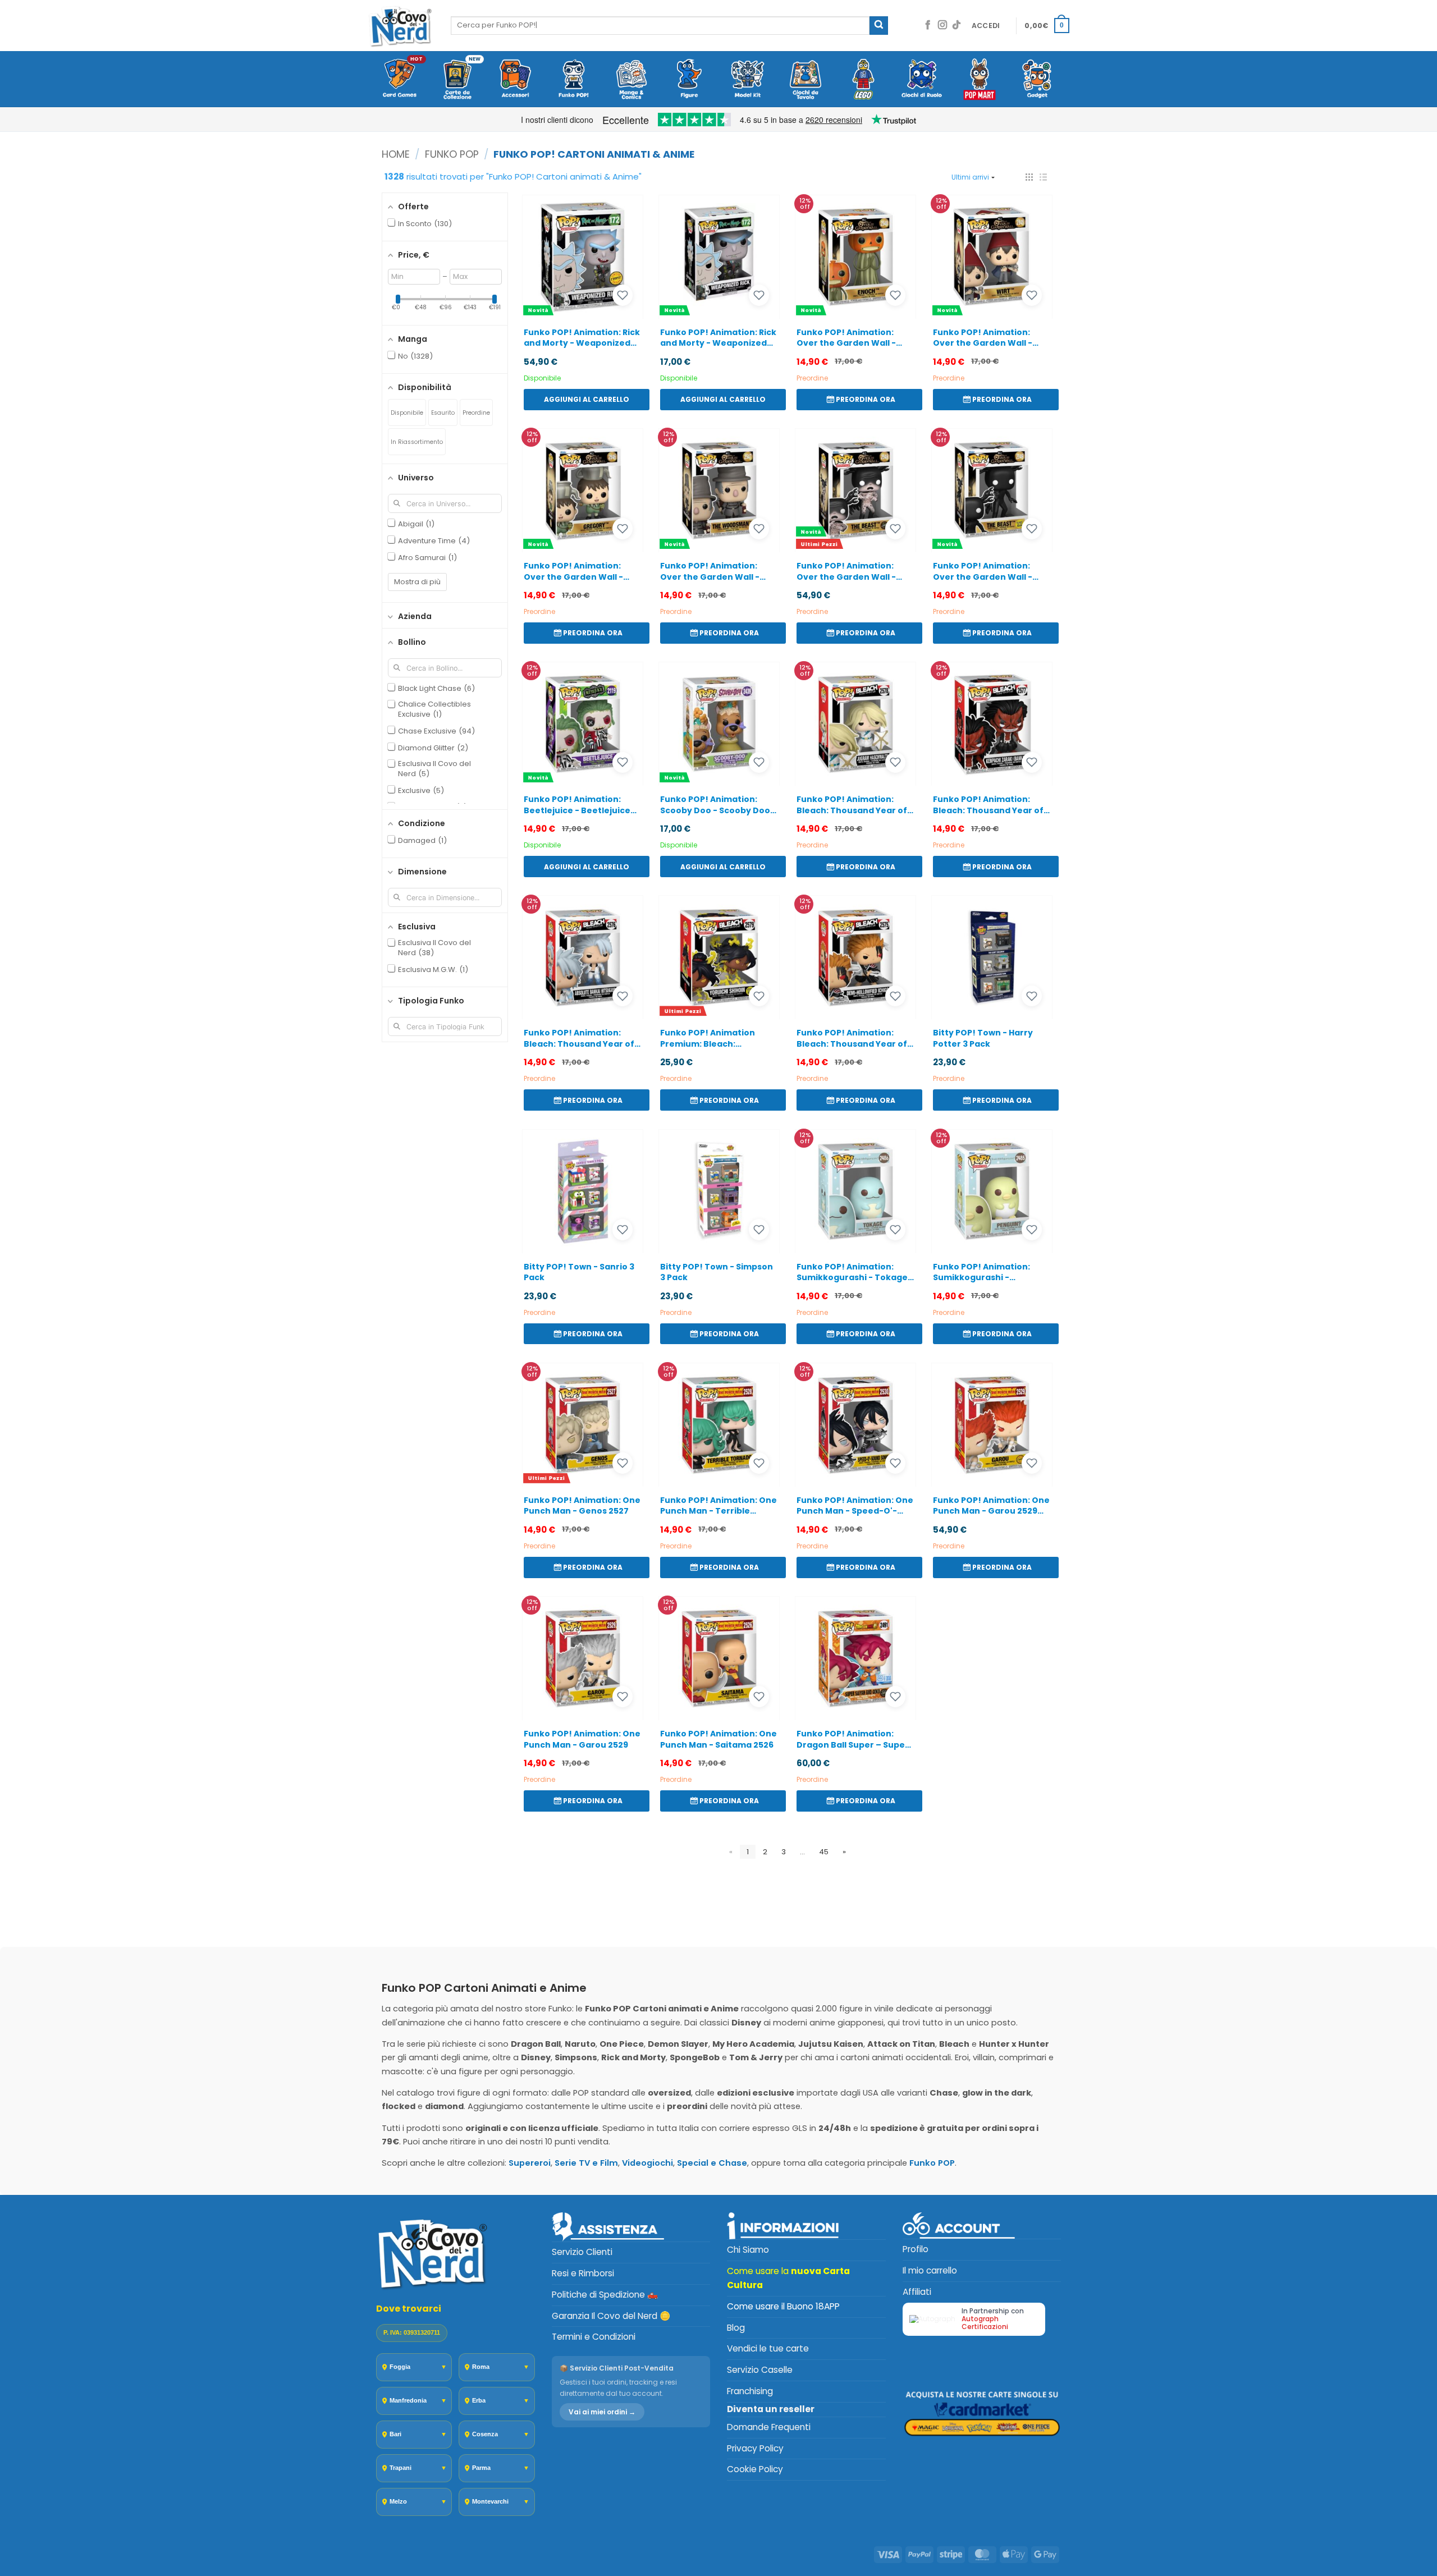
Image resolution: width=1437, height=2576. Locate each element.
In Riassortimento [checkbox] (417, 442)
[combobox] (660, 25)
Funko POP (452, 154)
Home (396, 154)
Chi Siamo (748, 2250)
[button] (986, 26)
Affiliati (917, 2292)
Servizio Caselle (760, 2370)
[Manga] (631, 80)
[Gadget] (1038, 80)
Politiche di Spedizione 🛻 (605, 2295)
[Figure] (690, 80)
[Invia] (879, 26)
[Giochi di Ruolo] (921, 80)
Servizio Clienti (582, 2252)
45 (824, 1852)
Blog (736, 2328)
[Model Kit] (747, 80)
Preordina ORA (866, 399)
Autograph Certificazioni (985, 2323)
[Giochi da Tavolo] (805, 80)
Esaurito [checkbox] (443, 413)
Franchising (750, 2391)
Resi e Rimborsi (583, 2273)
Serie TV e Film (586, 2163)
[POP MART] (979, 80)
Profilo (916, 2249)
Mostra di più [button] (417, 582)
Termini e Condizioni (594, 2337)
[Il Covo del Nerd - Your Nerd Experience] (401, 26)
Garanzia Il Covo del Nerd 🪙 (611, 2316)
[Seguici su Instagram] (942, 26)
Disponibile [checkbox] (407, 413)
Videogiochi (647, 2163)
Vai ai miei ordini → (602, 2412)
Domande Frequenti (769, 2427)
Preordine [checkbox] (476, 413)
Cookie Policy (755, 2469)
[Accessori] (516, 80)
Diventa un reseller (771, 2409)
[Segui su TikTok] (957, 26)
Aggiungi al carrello (587, 399)
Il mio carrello (930, 2270)
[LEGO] (864, 80)
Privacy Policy (755, 2448)
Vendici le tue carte (768, 2348)
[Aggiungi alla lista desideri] (623, 295)
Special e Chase (712, 2163)
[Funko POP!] (573, 80)
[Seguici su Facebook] (928, 26)
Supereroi (530, 2163)
